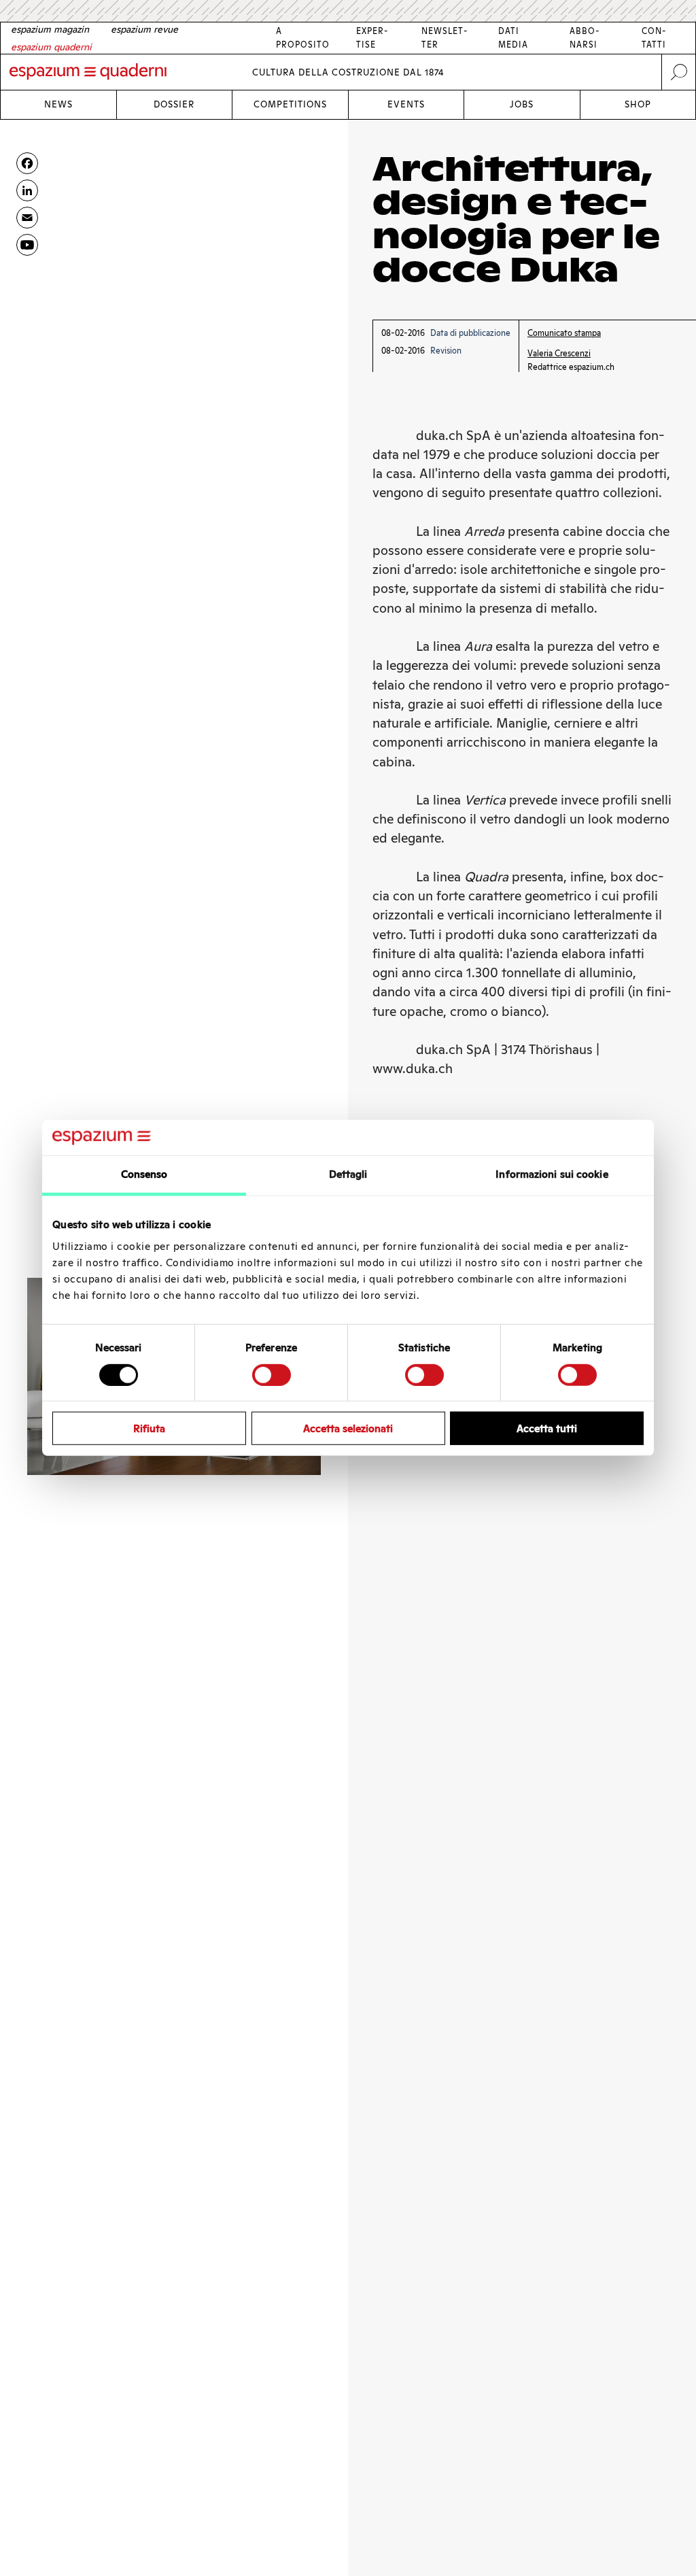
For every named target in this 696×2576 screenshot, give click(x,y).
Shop (638, 104)
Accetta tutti (547, 1428)
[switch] (272, 1374)
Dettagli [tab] (348, 1174)
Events (406, 104)
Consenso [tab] (144, 1174)
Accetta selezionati (348, 1428)
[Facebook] (27, 163)
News (58, 104)
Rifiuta (149, 1428)
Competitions (290, 104)
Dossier (174, 104)
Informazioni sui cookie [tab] (552, 1174)
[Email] (27, 218)
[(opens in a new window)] (27, 245)
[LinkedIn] (27, 190)
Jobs (522, 104)
